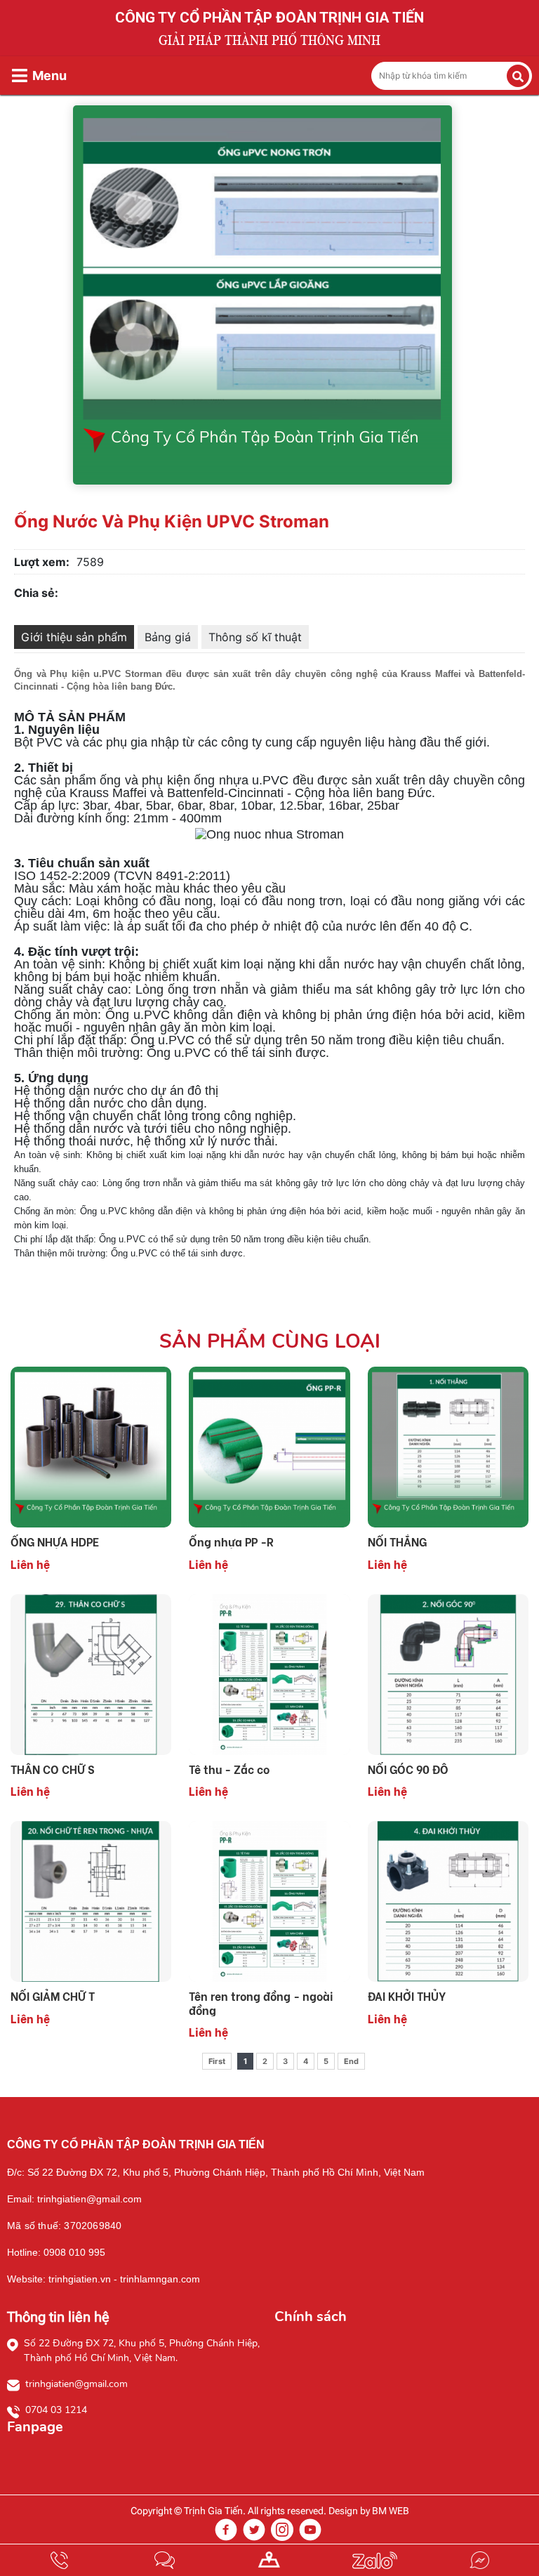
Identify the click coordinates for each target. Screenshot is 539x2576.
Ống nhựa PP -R (231, 1541)
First (217, 2061)
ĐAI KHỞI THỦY (407, 1996)
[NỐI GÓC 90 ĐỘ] (448, 1674)
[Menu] (20, 75)
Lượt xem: (42, 562)
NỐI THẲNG (397, 1541)
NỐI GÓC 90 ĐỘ (408, 1769)
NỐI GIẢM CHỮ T (53, 1996)
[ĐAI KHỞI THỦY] (448, 1900)
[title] (60, 2560)
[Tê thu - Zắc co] (269, 1674)
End (351, 2061)
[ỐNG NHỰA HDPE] (91, 1446)
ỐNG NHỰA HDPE (55, 1541)
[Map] (269, 2560)
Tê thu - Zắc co (229, 1769)
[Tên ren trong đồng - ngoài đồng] (269, 1900)
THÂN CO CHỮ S (53, 1769)
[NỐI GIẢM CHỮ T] (91, 1900)
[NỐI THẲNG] (448, 1446)
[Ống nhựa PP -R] (269, 1446)
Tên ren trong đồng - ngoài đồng (261, 2002)
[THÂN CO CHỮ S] (91, 1674)
